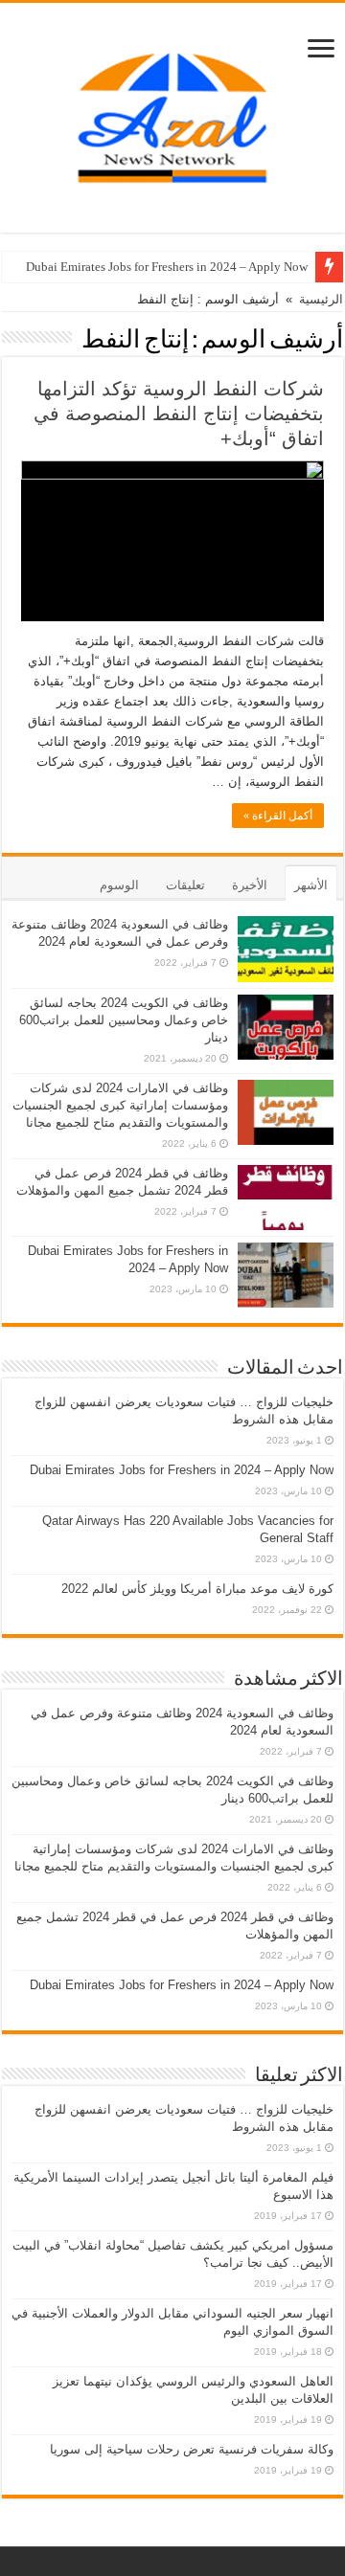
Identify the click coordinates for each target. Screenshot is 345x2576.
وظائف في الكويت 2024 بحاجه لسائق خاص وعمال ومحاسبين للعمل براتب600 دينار (124, 1020)
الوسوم (119, 885)
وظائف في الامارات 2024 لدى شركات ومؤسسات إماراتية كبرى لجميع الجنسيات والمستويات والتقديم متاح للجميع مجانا (120, 1105)
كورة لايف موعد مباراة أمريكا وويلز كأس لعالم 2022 (197, 1589)
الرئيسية (321, 299)
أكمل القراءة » (278, 816)
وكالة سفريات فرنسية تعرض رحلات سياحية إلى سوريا (192, 2449)
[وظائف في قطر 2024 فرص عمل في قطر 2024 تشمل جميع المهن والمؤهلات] (286, 1198)
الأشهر (311, 885)
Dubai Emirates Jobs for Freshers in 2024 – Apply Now (167, 267)
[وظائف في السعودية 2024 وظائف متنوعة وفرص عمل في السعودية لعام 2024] (286, 949)
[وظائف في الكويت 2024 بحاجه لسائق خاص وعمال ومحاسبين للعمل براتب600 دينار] (286, 1027)
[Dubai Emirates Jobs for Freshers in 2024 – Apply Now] (286, 1275)
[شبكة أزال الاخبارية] (172, 114)
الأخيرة (250, 885)
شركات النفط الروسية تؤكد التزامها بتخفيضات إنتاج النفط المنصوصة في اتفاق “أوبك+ (179, 414)
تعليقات (185, 885)
